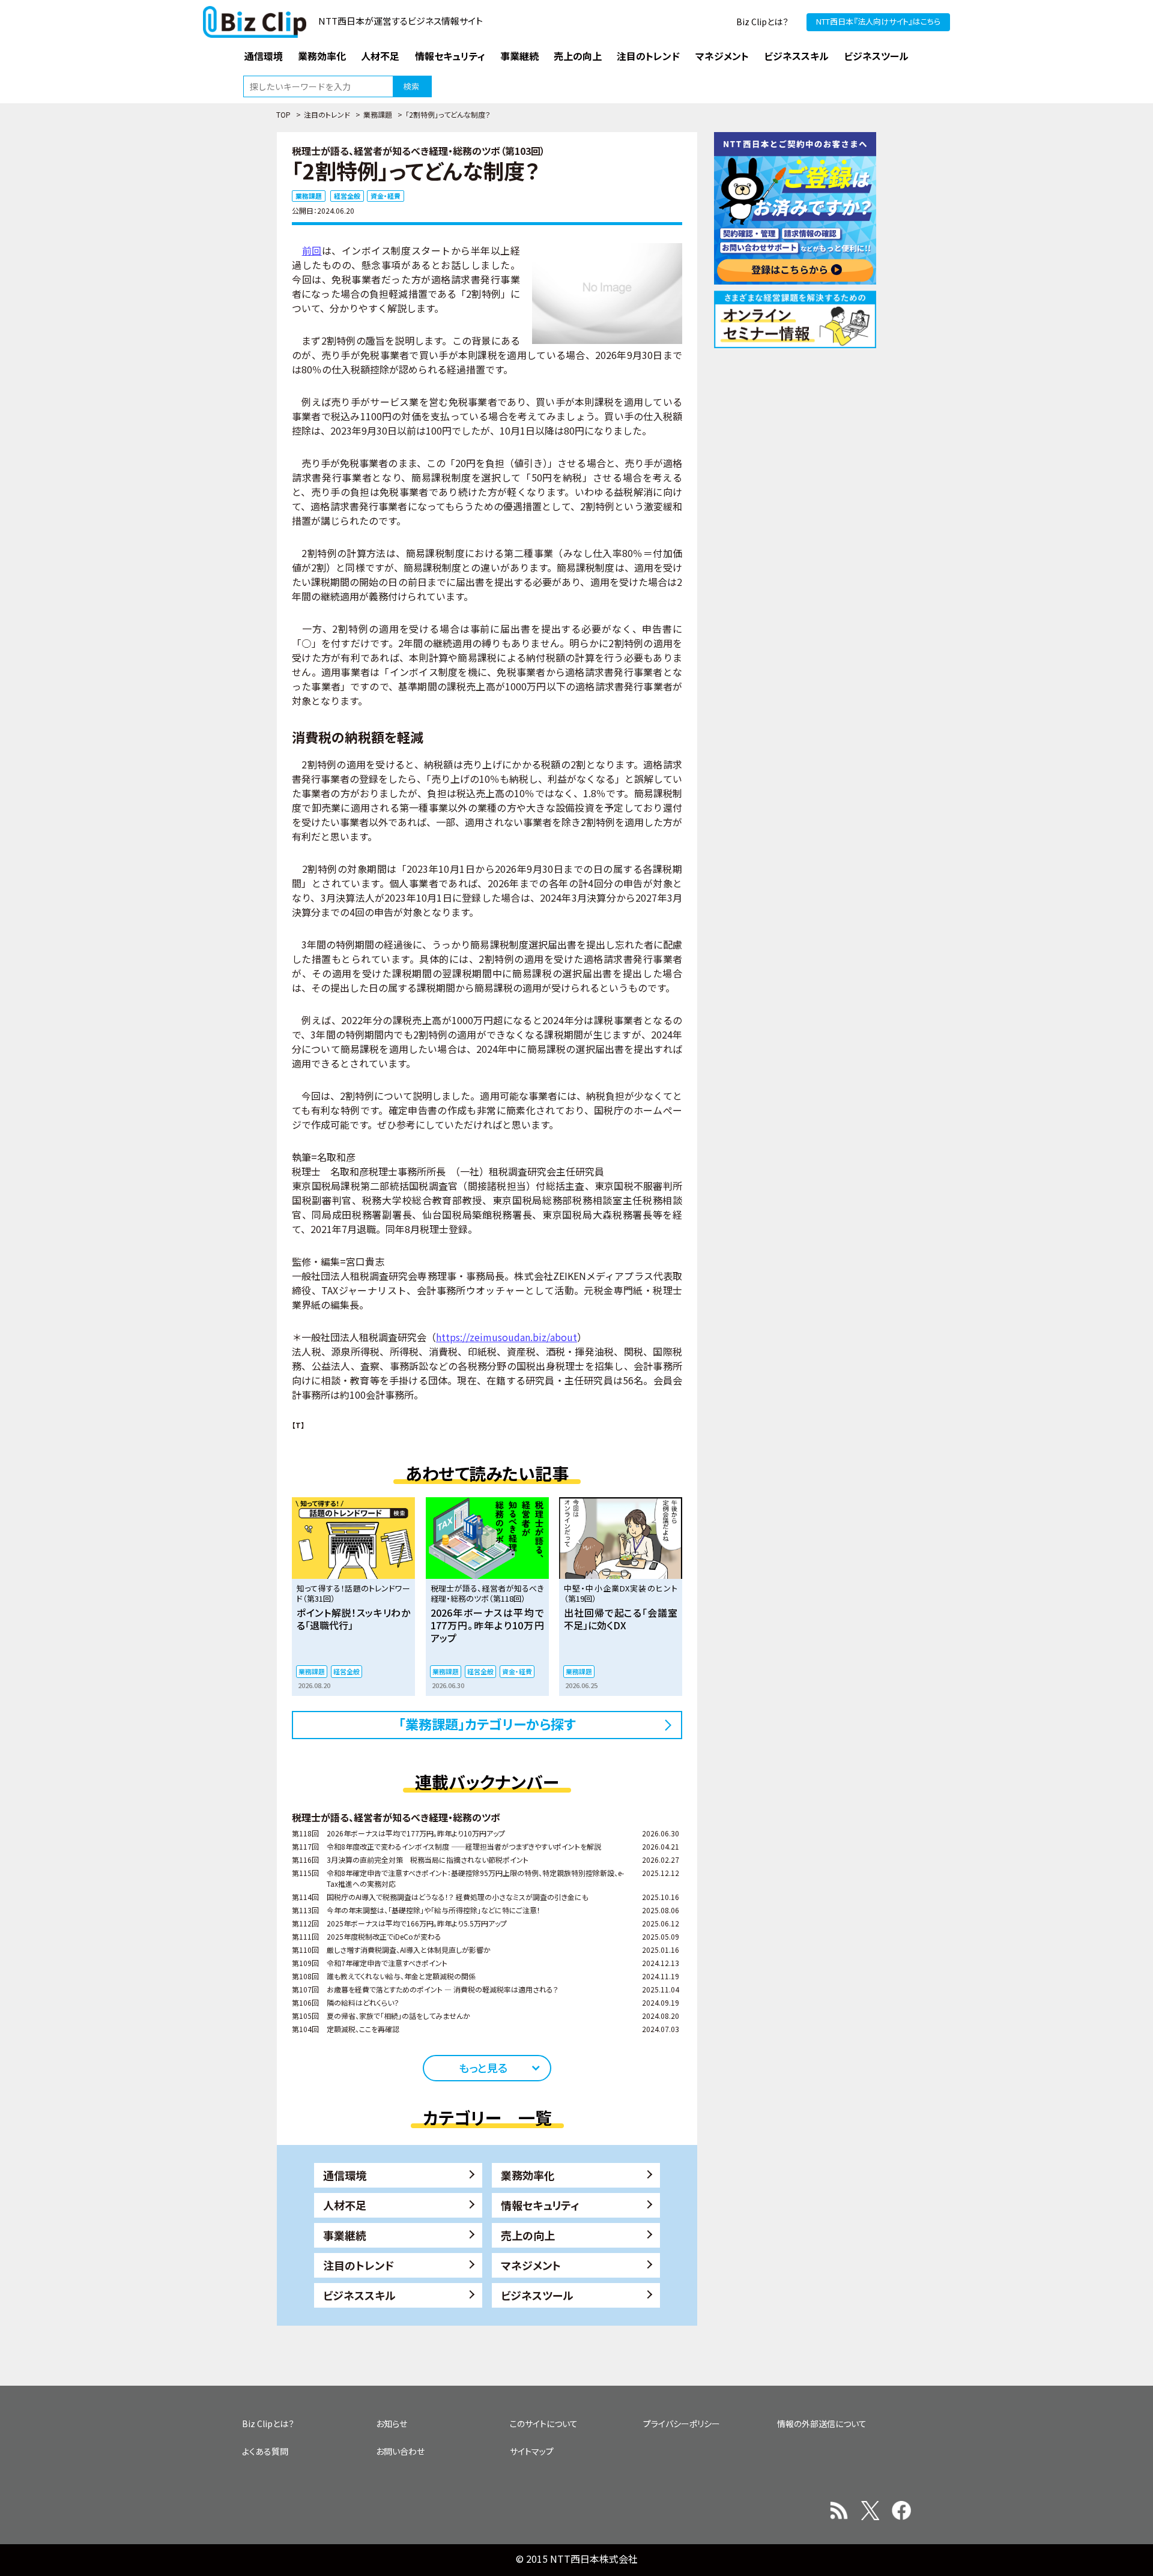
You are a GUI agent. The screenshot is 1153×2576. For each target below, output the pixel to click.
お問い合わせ (400, 2451)
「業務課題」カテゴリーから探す (487, 1724)
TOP (283, 114)
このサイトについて (544, 2424)
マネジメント (531, 2265)
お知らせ (392, 2424)
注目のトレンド (327, 114)
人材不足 (345, 2205)
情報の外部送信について (822, 2424)
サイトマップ (532, 2451)
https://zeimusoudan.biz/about (507, 1337)
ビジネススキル (359, 2295)
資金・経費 (386, 196)
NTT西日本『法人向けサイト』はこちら (878, 21)
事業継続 (345, 2235)
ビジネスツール (537, 2295)
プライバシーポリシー (682, 2424)
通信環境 (345, 2175)
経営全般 (347, 196)
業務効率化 (528, 2175)
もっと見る (483, 2068)
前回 (312, 250)
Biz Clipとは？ (762, 22)
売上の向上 (528, 2235)
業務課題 (378, 114)
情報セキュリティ (540, 2205)
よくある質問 (265, 2451)
